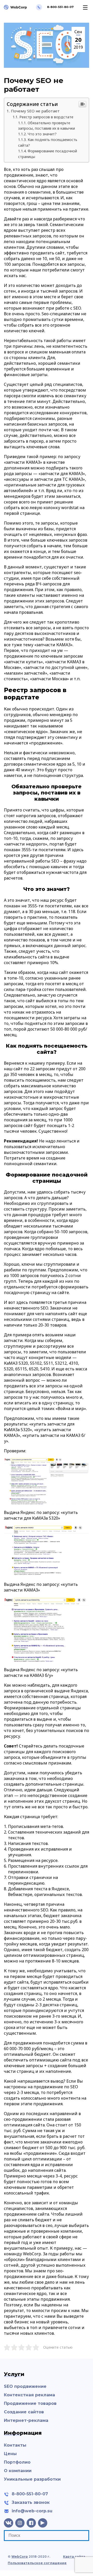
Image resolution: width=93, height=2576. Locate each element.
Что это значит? (42, 134)
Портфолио (17, 2462)
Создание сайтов (24, 2412)
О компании (18, 2471)
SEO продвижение (25, 2386)
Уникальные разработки (32, 2479)
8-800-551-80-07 (30, 2494)
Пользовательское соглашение (37, 2563)
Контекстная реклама (29, 2395)
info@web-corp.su (32, 2511)
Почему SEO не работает (35, 111)
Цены (10, 2454)
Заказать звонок (31, 2502)
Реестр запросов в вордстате (46, 117)
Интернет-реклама (26, 2420)
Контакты (15, 2445)
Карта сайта (74, 2557)
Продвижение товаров (30, 2403)
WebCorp (20, 2557)
